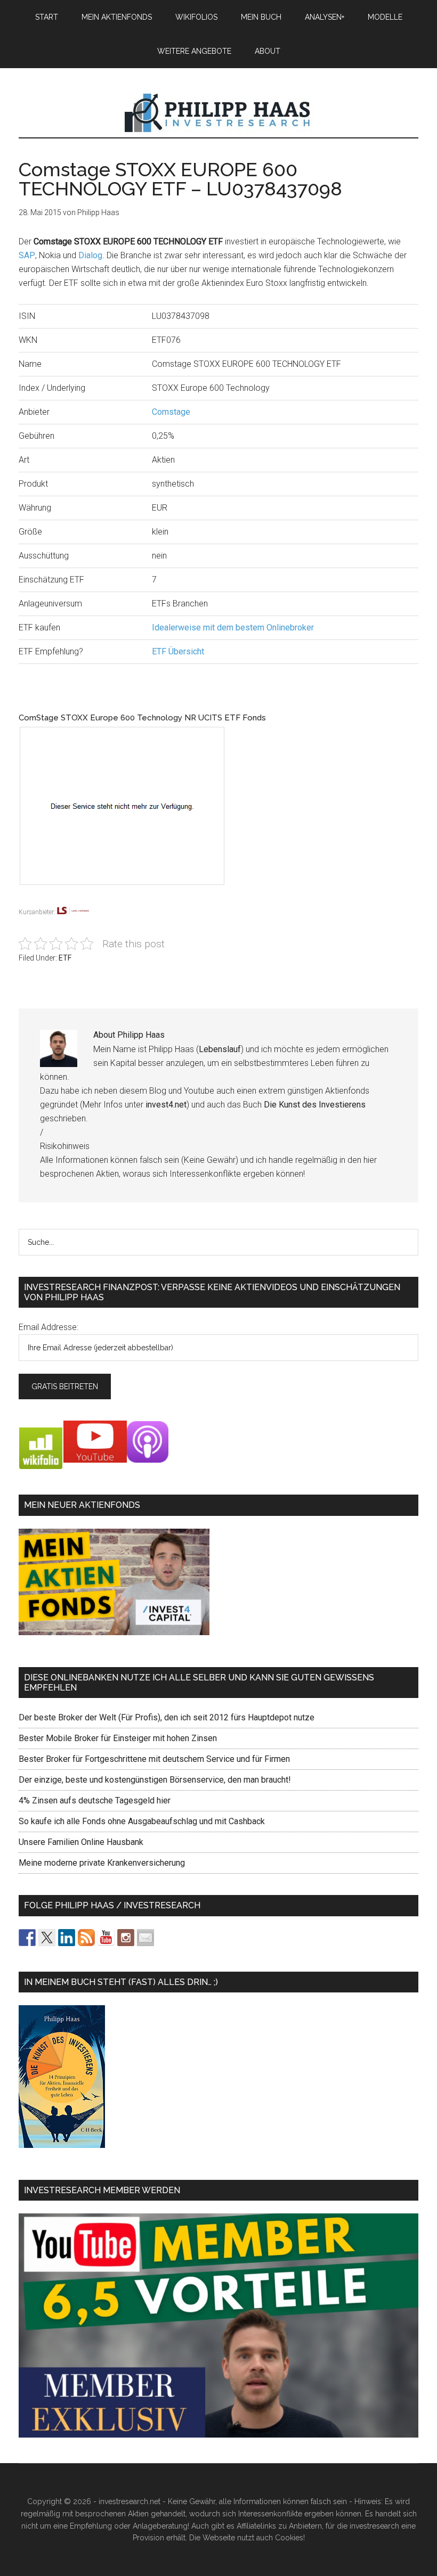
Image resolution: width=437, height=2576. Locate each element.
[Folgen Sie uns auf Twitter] (47, 1938)
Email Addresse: (48, 1327)
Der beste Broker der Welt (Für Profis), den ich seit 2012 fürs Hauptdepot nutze (167, 1717)
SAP (27, 255)
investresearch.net (218, 113)
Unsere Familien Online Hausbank (81, 1842)
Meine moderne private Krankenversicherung (102, 1863)
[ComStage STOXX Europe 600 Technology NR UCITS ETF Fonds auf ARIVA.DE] (164, 899)
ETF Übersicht (178, 651)
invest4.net (166, 1105)
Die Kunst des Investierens (315, 1105)
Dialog (90, 255)
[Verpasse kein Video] (106, 1938)
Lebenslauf (220, 1049)
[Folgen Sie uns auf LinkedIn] (67, 1938)
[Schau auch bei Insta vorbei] (126, 1938)
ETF (65, 958)
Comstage (171, 412)
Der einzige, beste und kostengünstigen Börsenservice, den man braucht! (155, 1780)
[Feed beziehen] (86, 1938)
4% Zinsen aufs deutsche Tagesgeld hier (95, 1800)
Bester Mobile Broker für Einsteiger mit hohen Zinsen (118, 1738)
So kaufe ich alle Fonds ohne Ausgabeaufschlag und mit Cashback (142, 1821)
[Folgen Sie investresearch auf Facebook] (27, 1938)
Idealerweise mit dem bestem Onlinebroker (233, 627)
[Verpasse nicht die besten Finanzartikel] (145, 1938)
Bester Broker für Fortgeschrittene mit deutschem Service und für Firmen (154, 1759)
